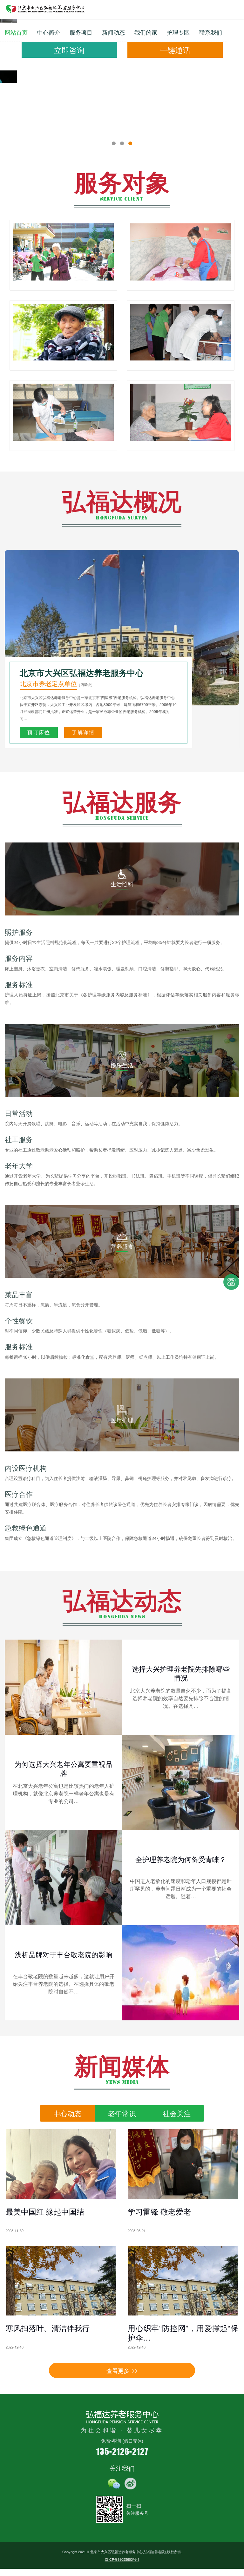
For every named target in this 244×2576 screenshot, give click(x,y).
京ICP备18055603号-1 (122, 2501)
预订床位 (39, 674)
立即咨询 (69, 50)
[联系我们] (231, 1288)
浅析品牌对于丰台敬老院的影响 (64, 1896)
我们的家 (146, 32)
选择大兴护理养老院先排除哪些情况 (181, 1615)
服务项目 (81, 32)
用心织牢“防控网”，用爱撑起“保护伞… (183, 2275)
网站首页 (16, 32)
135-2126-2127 (122, 2393)
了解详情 (83, 674)
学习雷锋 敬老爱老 (159, 2153)
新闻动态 (113, 32)
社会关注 (177, 2055)
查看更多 (89, 2313)
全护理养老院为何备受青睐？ (181, 1801)
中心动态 (67, 2055)
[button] (114, 86)
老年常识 (122, 2055)
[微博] (131, 2426)
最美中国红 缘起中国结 (45, 2153)
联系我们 (211, 32)
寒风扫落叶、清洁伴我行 (48, 2270)
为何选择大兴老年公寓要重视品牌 (64, 1711)
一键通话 (175, 50)
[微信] (114, 2426)
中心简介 (49, 32)
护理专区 (178, 32)
